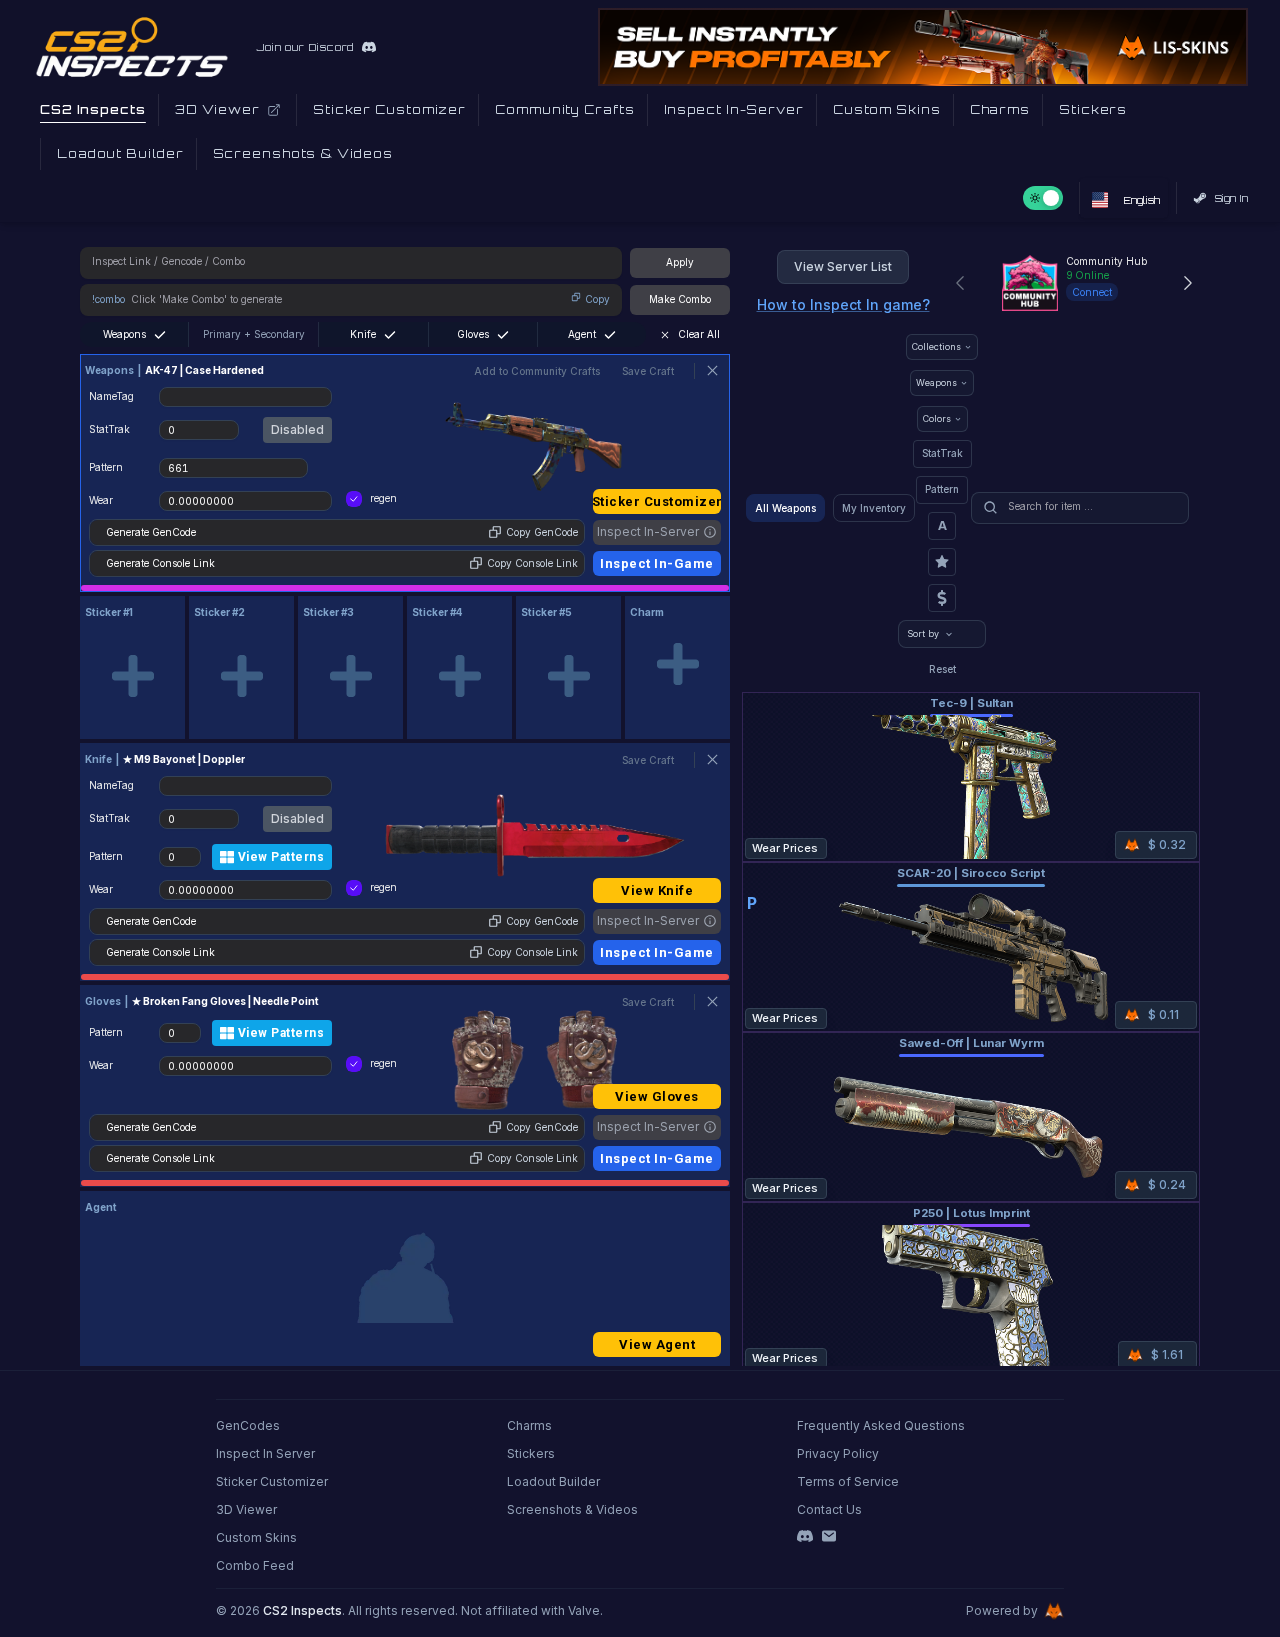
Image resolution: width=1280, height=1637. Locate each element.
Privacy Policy (838, 1453)
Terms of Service (848, 1481)
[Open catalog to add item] (132, 676)
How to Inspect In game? (843, 304)
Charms (529, 1425)
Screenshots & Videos (572, 1509)
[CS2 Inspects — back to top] (132, 47)
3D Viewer (246, 1509)
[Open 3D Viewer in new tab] (274, 110)
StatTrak (942, 453)
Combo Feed (255, 1565)
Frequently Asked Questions (881, 1425)
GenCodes (248, 1425)
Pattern (942, 489)
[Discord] (805, 1536)
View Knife (657, 890)
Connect (1092, 292)
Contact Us (829, 1509)
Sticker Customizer (657, 501)
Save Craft (648, 371)
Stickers (531, 1453)
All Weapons (785, 508)
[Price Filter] (942, 598)
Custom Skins (256, 1537)
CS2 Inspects (302, 1610)
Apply (680, 262)
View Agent (657, 1344)
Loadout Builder (553, 1481)
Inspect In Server (265, 1453)
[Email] (829, 1536)
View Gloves (657, 1096)
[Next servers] (1188, 283)
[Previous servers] (960, 283)
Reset (942, 669)
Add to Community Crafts (537, 371)
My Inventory (874, 508)
